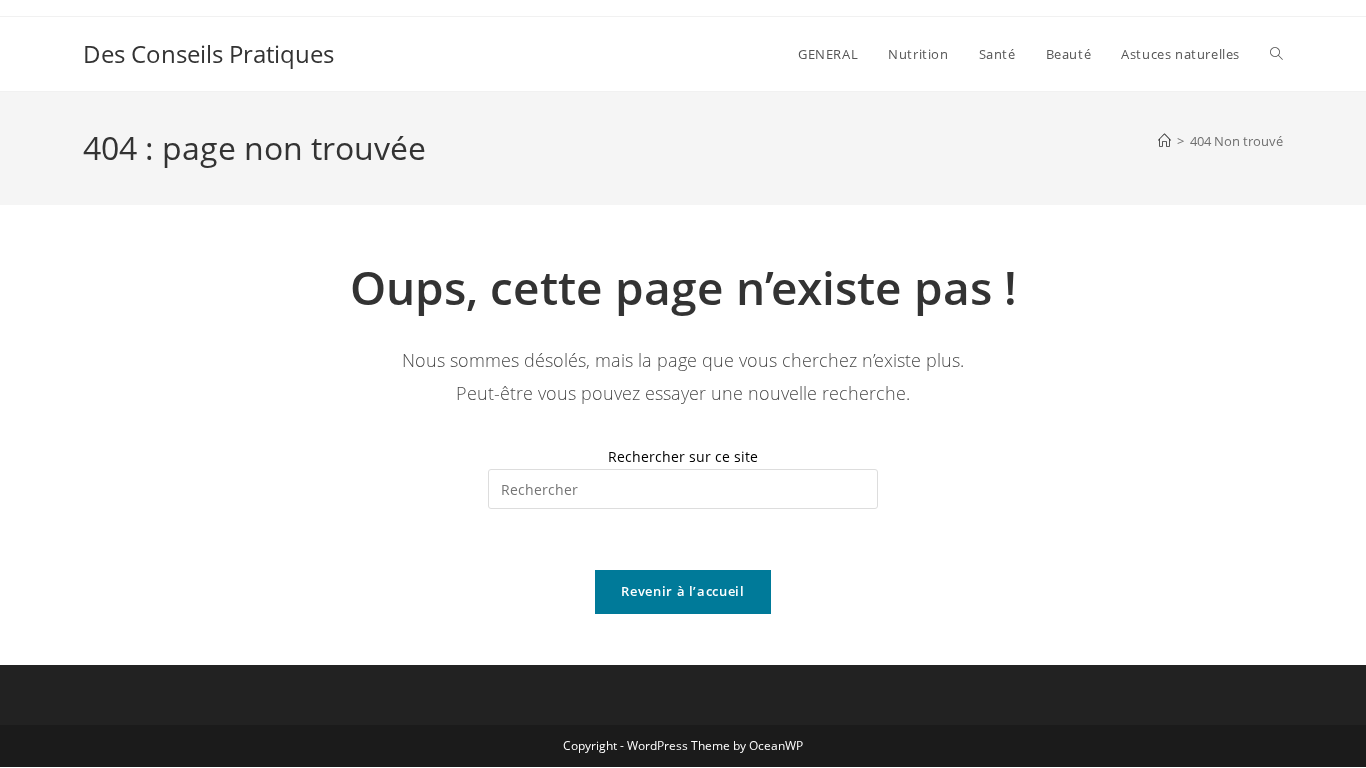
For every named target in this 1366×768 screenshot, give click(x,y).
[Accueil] (1164, 141)
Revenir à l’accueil (682, 591)
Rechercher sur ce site (683, 456)
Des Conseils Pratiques (208, 53)
